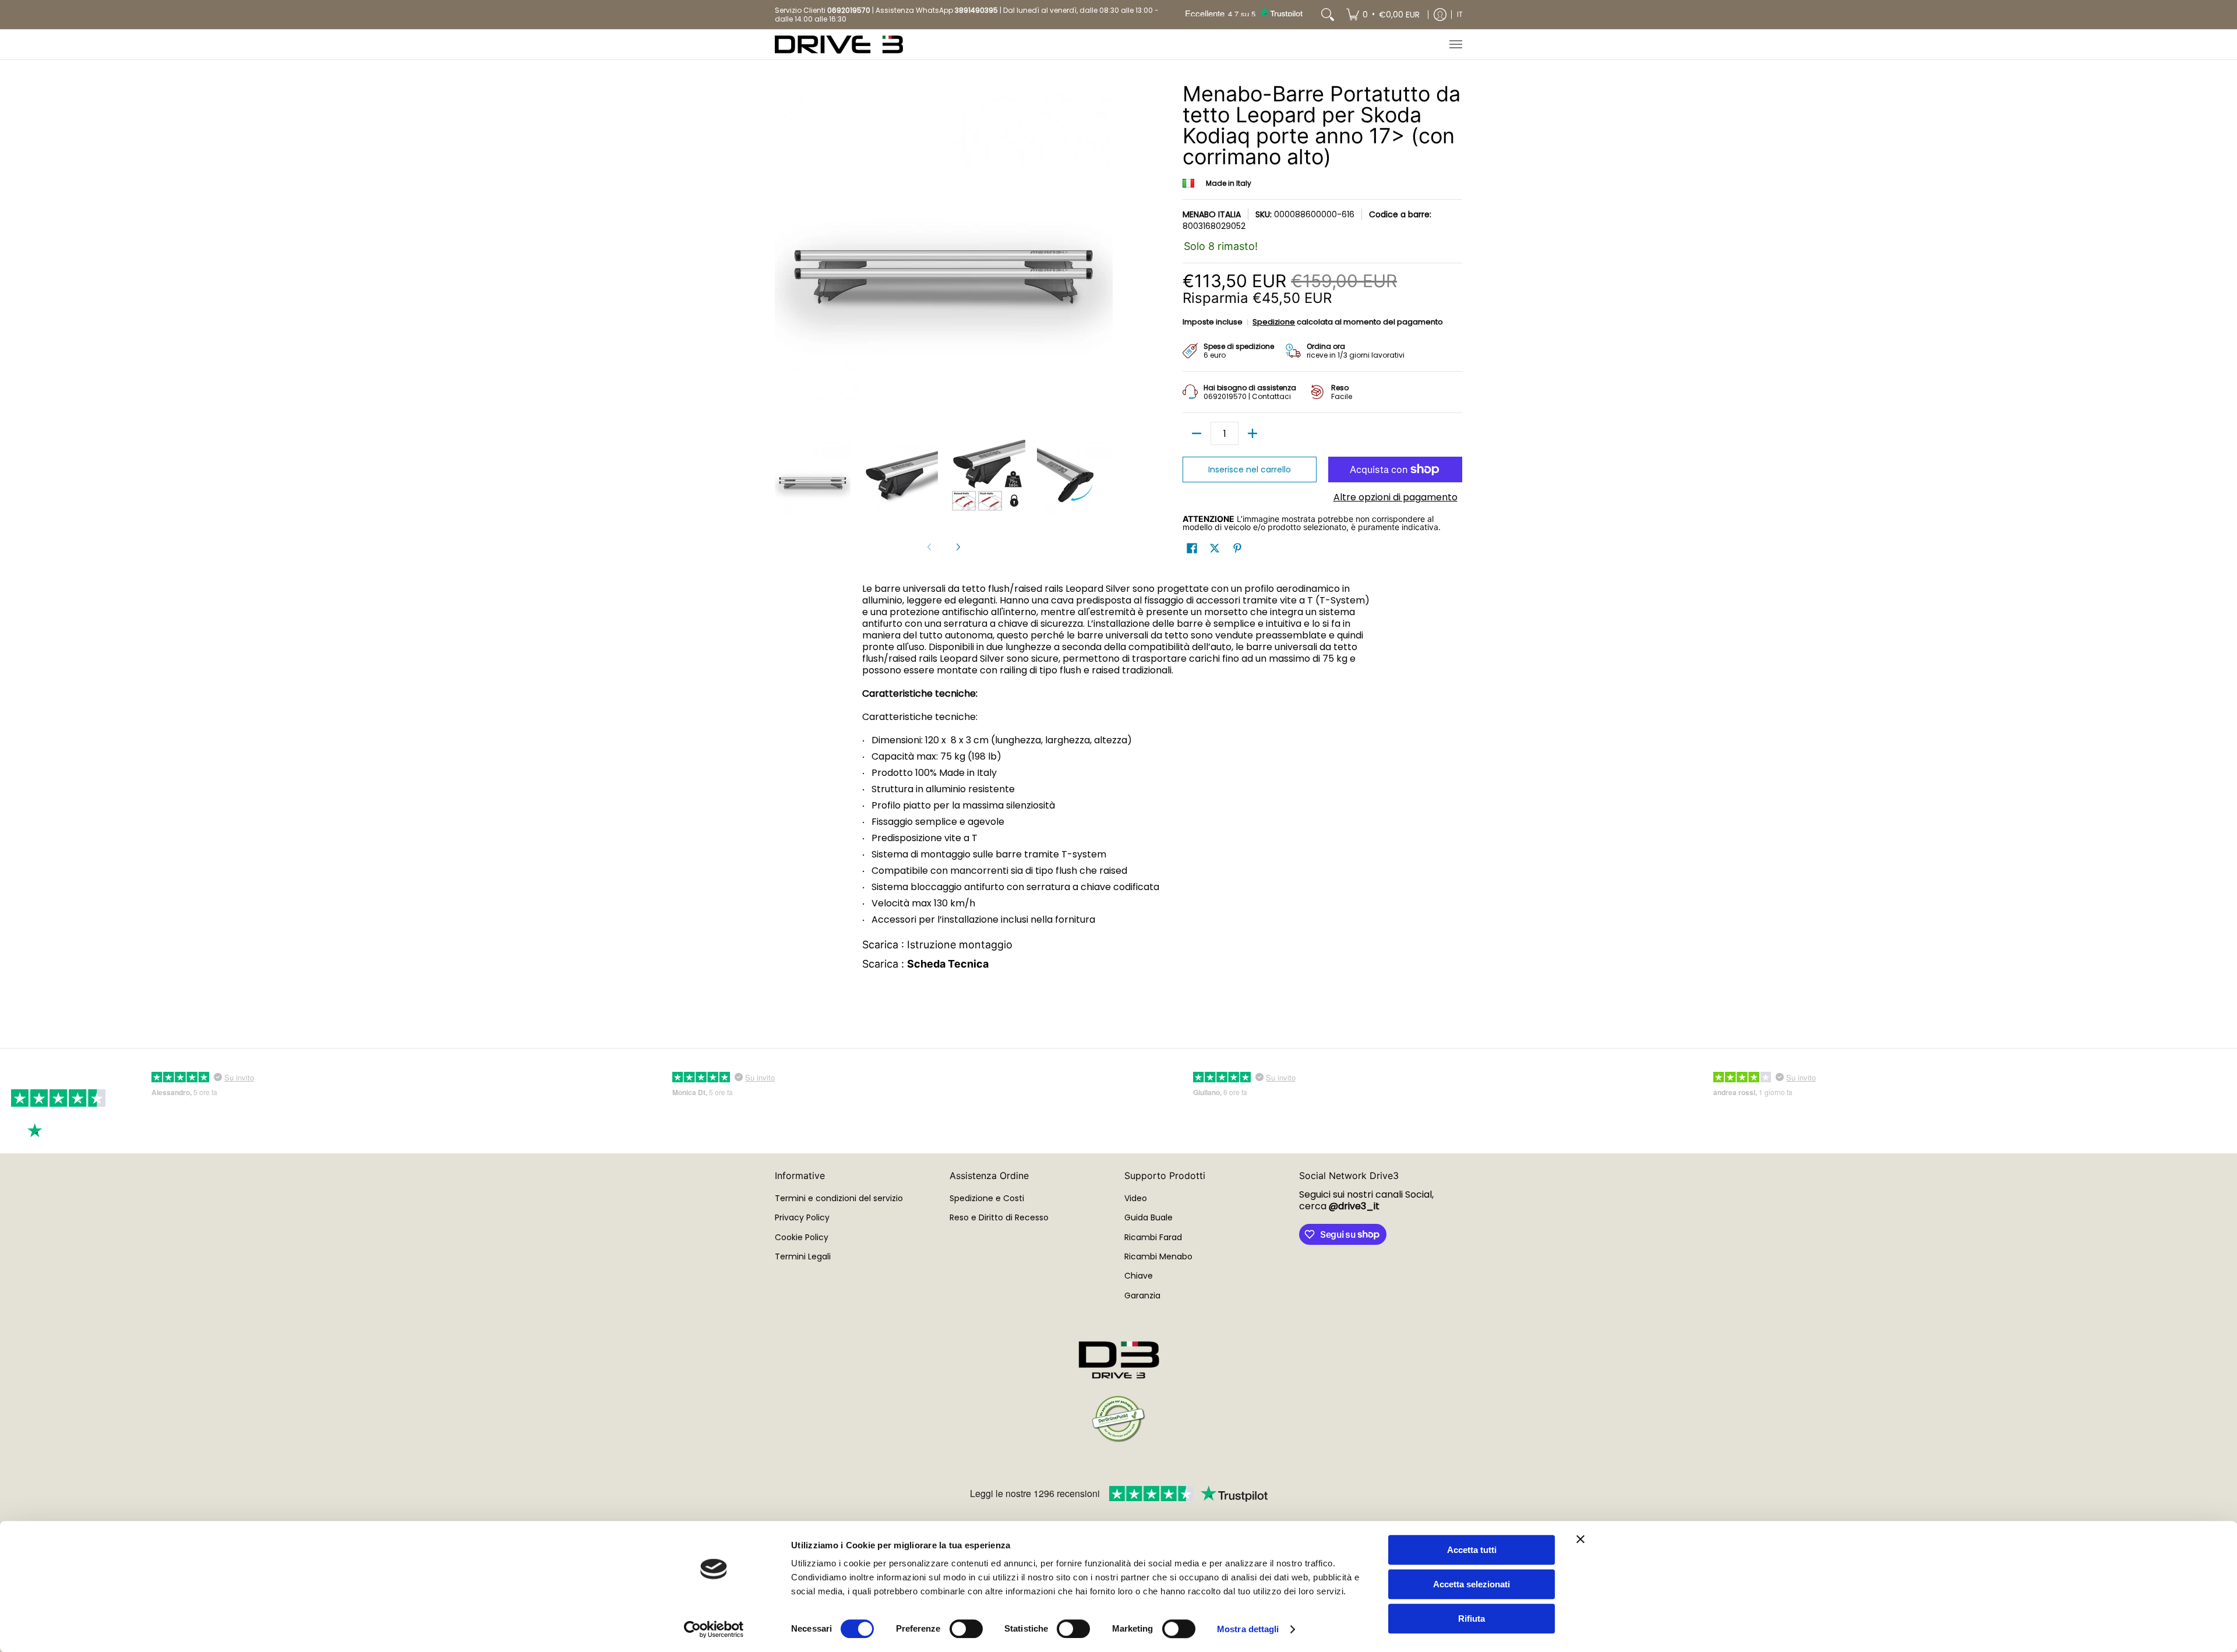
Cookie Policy (802, 1237)
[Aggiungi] (1252, 433)
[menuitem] (1383, 15)
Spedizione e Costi (987, 1198)
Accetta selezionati (1472, 1584)
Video (1136, 1198)
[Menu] (1455, 45)
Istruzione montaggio (960, 945)
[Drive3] (839, 45)
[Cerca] (1328, 15)
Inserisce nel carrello (1250, 470)
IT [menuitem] (1460, 14)
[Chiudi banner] (1580, 1539)
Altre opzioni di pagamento (1396, 497)
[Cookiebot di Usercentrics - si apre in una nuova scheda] (714, 1629)
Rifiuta (1472, 1619)
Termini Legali (803, 1256)
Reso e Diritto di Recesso (999, 1217)
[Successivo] (958, 547)
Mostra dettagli (1248, 1629)
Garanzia (1142, 1296)
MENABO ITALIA (1212, 214)
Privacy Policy (802, 1217)
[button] (1192, 548)
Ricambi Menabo (1158, 1256)
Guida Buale (1149, 1217)
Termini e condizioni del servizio (839, 1198)
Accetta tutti (1472, 1550)
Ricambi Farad (1153, 1237)
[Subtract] (1197, 433)
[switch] (966, 1629)
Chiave (1139, 1276)
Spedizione (1274, 322)
